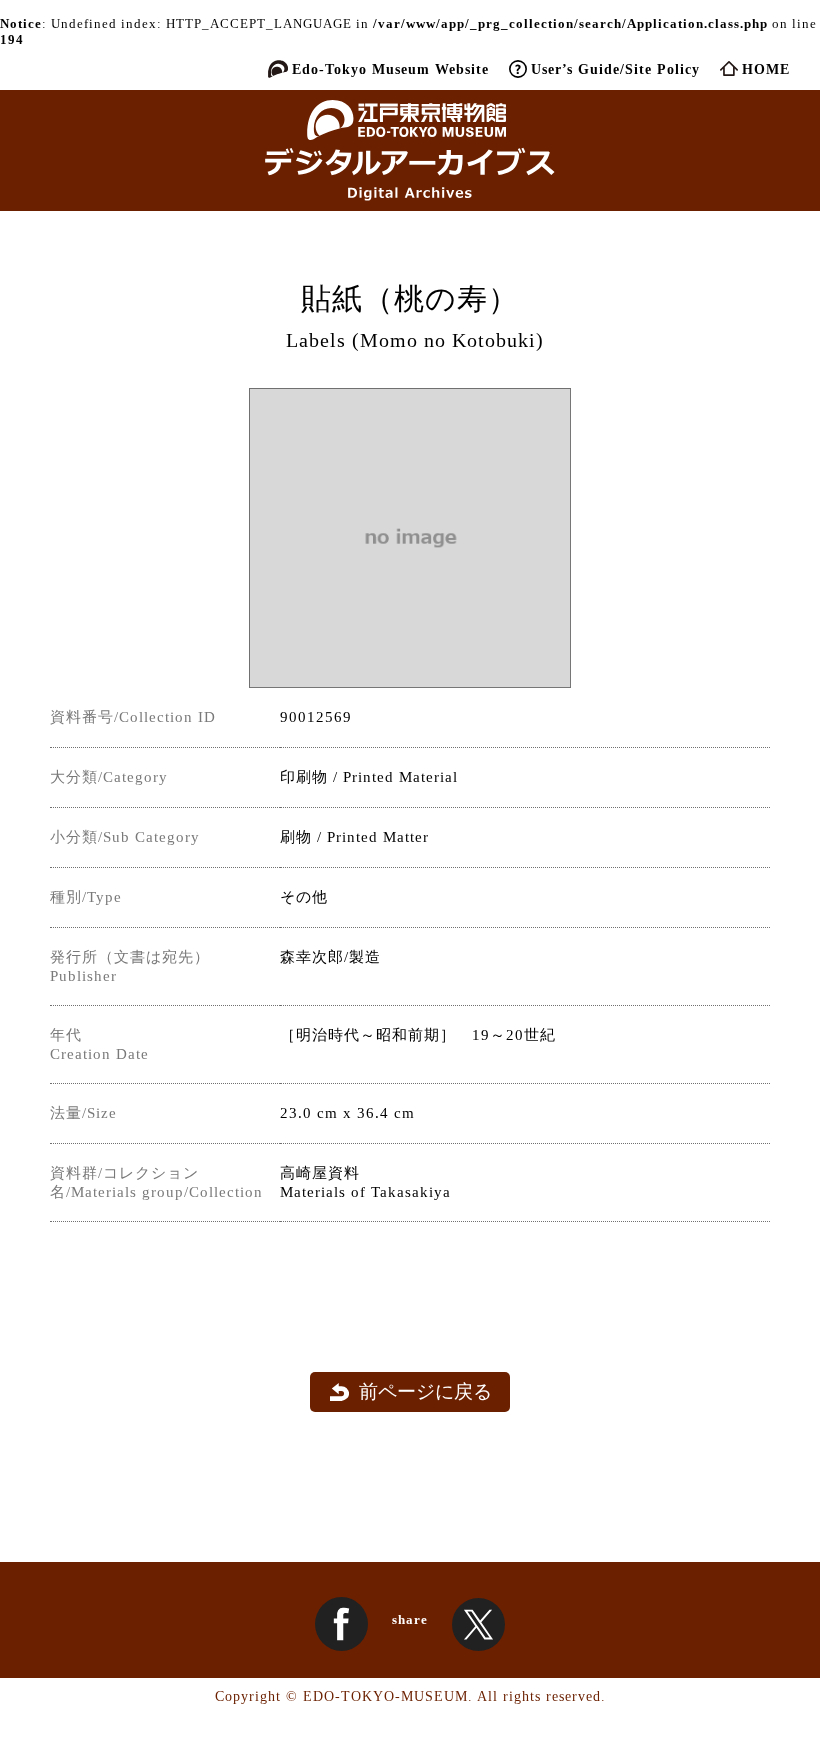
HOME (766, 69)
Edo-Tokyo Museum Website (390, 69)
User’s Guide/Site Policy (615, 69)
